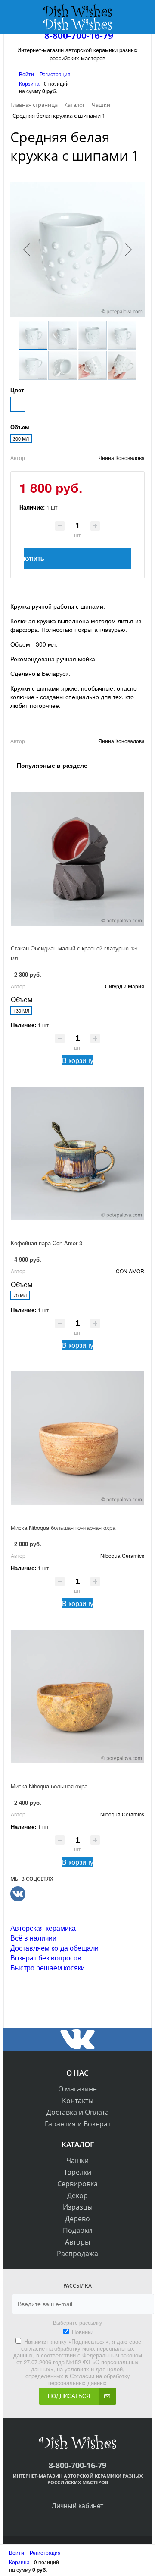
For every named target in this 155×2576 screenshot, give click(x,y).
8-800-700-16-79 (79, 35)
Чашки (77, 2160)
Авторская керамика (43, 1928)
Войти (27, 74)
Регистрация (55, 74)
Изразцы (78, 2207)
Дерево (77, 2219)
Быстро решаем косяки (48, 1968)
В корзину (78, 1060)
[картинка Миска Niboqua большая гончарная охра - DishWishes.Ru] (77, 1438)
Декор (77, 2195)
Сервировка (77, 2184)
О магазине (77, 2089)
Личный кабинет (77, 2506)
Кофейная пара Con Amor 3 (46, 1243)
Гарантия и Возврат (78, 2124)
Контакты (78, 2101)
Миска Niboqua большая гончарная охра (63, 1527)
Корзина (29, 83)
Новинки (83, 2332)
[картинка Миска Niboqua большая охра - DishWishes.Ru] (77, 1697)
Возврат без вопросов (46, 1958)
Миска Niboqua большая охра (49, 1786)
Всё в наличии (33, 1938)
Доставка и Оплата (78, 2112)
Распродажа (77, 2254)
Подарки (77, 2230)
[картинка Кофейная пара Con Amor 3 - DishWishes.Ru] (77, 1154)
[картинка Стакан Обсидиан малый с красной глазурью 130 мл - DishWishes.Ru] (77, 859)
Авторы (77, 2242)
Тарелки (77, 2172)
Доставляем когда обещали (54, 1948)
